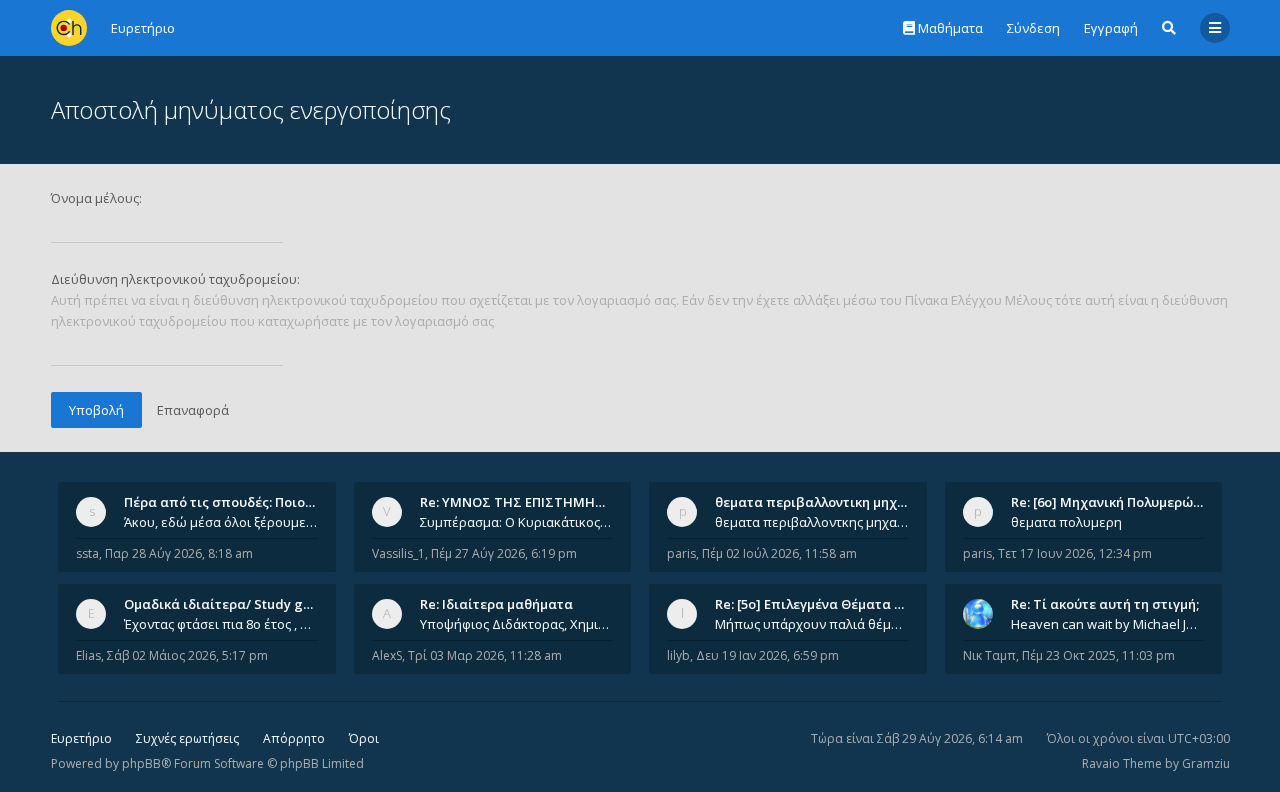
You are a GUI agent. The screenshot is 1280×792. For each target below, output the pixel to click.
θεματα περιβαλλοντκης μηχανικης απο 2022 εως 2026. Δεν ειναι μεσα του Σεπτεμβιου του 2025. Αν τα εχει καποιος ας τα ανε (812, 522)
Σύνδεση (1033, 28)
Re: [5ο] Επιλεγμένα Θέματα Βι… (816, 604)
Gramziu (1206, 763)
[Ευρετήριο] (69, 28)
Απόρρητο (294, 738)
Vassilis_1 (398, 553)
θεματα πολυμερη (1066, 522)
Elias (88, 655)
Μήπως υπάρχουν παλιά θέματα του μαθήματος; (812, 624)
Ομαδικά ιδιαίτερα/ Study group (228, 604)
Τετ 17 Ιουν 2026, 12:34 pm (1075, 553)
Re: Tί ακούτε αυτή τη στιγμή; (1105, 604)
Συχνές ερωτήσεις (187, 738)
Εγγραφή (1111, 28)
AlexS (387, 655)
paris (681, 553)
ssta (87, 553)
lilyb (678, 655)
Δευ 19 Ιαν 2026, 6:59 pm (767, 655)
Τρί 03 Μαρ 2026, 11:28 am (485, 655)
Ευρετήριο (81, 738)
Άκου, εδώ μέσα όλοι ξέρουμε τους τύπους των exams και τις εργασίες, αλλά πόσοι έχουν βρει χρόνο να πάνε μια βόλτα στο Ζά (221, 522)
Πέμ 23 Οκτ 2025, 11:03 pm (1098, 655)
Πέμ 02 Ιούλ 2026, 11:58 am (779, 553)
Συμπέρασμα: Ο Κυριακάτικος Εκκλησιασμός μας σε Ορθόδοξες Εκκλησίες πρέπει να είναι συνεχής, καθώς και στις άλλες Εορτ (517, 522)
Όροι (364, 738)
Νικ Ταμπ (989, 655)
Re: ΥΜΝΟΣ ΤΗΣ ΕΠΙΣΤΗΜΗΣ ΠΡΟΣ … (538, 502)
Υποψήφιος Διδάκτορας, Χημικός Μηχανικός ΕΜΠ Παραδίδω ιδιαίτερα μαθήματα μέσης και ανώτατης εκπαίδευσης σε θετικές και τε (517, 624)
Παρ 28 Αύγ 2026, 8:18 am (179, 553)
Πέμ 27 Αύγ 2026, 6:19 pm (504, 553)
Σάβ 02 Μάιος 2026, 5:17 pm (187, 655)
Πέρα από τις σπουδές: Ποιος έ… (228, 502)
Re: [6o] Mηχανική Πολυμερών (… (1114, 502)
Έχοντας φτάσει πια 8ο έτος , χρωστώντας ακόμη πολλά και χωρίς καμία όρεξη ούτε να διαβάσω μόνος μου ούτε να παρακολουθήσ (221, 624)
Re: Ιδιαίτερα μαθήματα (496, 604)
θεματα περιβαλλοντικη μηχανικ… (825, 502)
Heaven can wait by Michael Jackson (1108, 624)
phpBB (141, 763)
